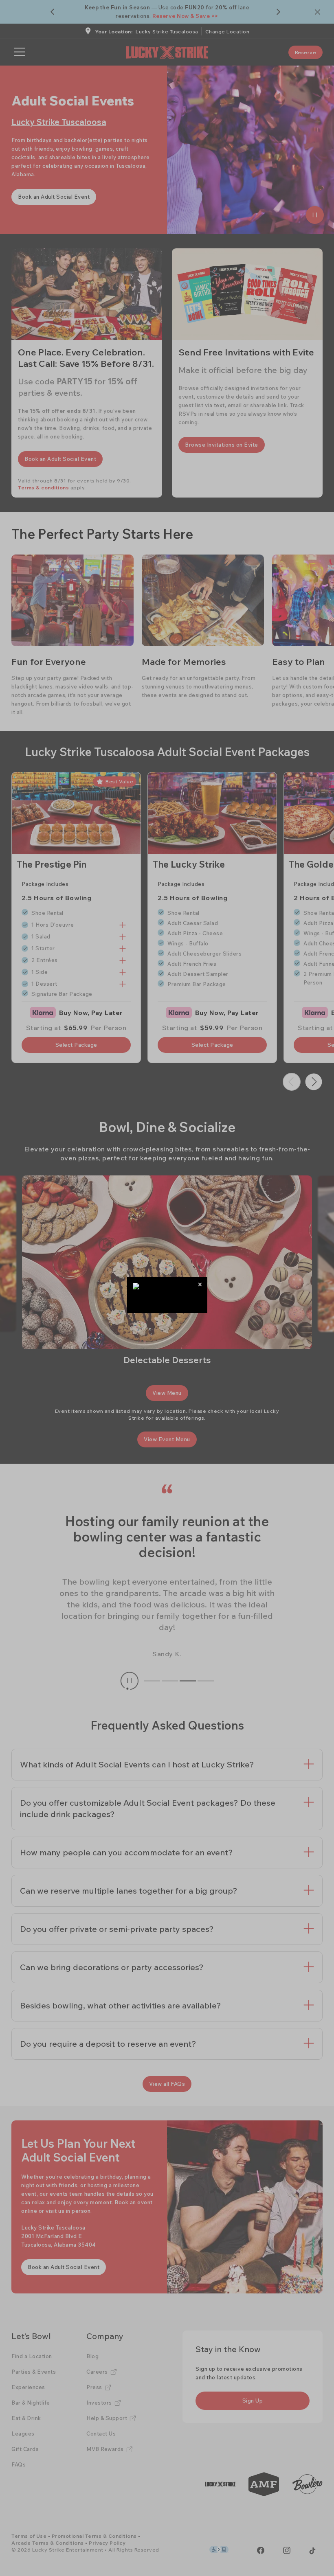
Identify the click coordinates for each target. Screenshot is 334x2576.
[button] (200, 1284)
